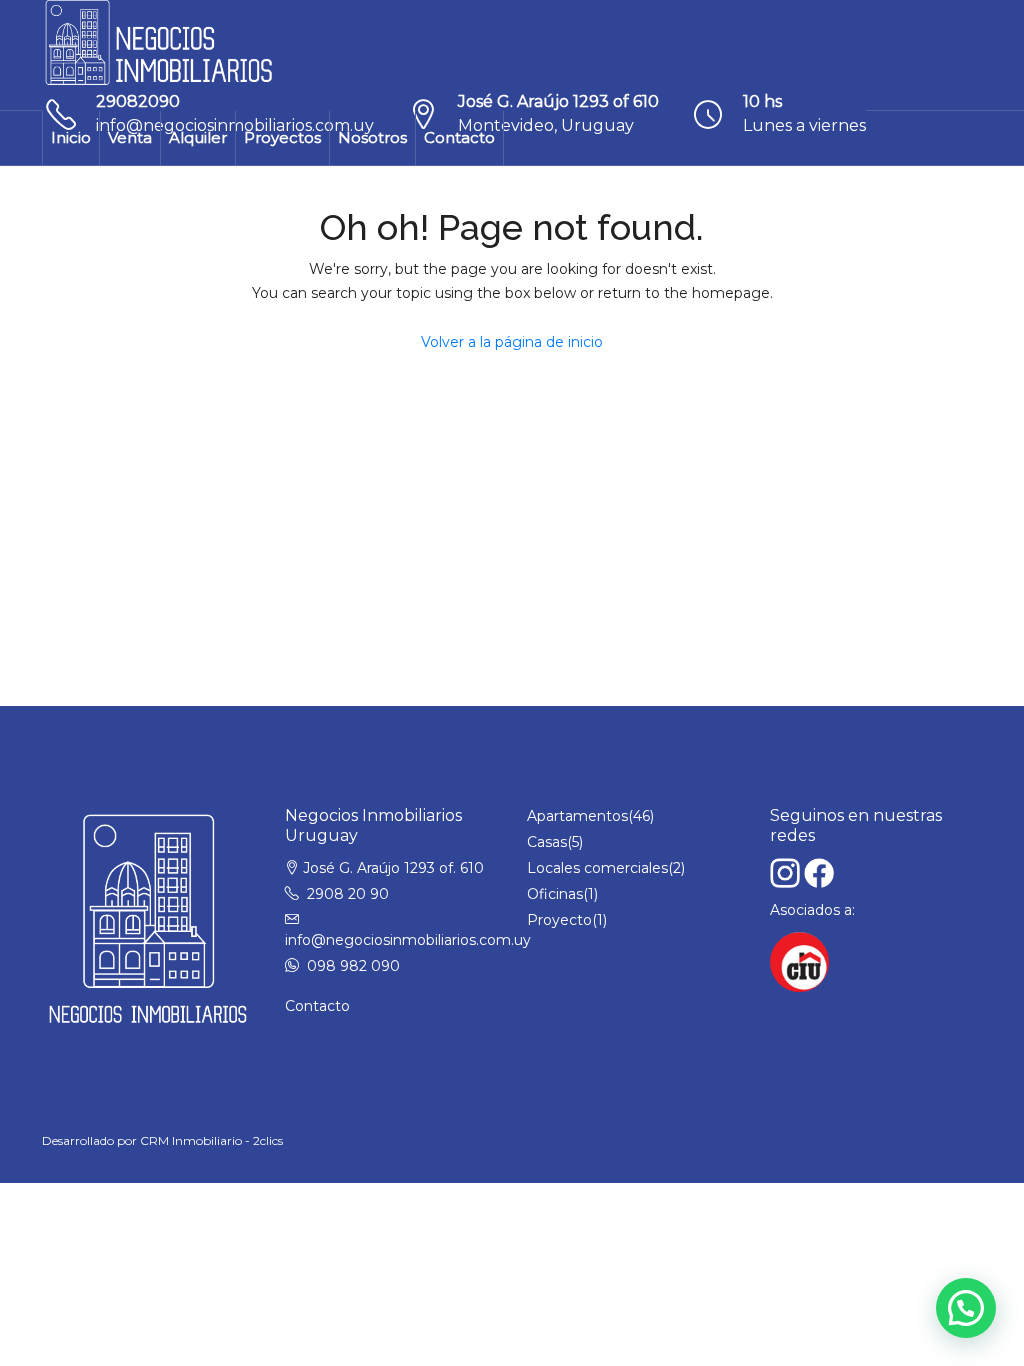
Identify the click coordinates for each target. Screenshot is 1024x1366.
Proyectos (282, 137)
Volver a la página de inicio (512, 342)
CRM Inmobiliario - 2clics (211, 1140)
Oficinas (555, 894)
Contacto (459, 137)
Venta (130, 137)
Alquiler (198, 137)
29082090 (138, 101)
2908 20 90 (348, 894)
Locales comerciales (597, 868)
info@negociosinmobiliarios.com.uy (408, 940)
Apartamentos (577, 816)
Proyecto (559, 920)
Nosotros (372, 137)
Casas (547, 842)
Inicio (71, 137)
